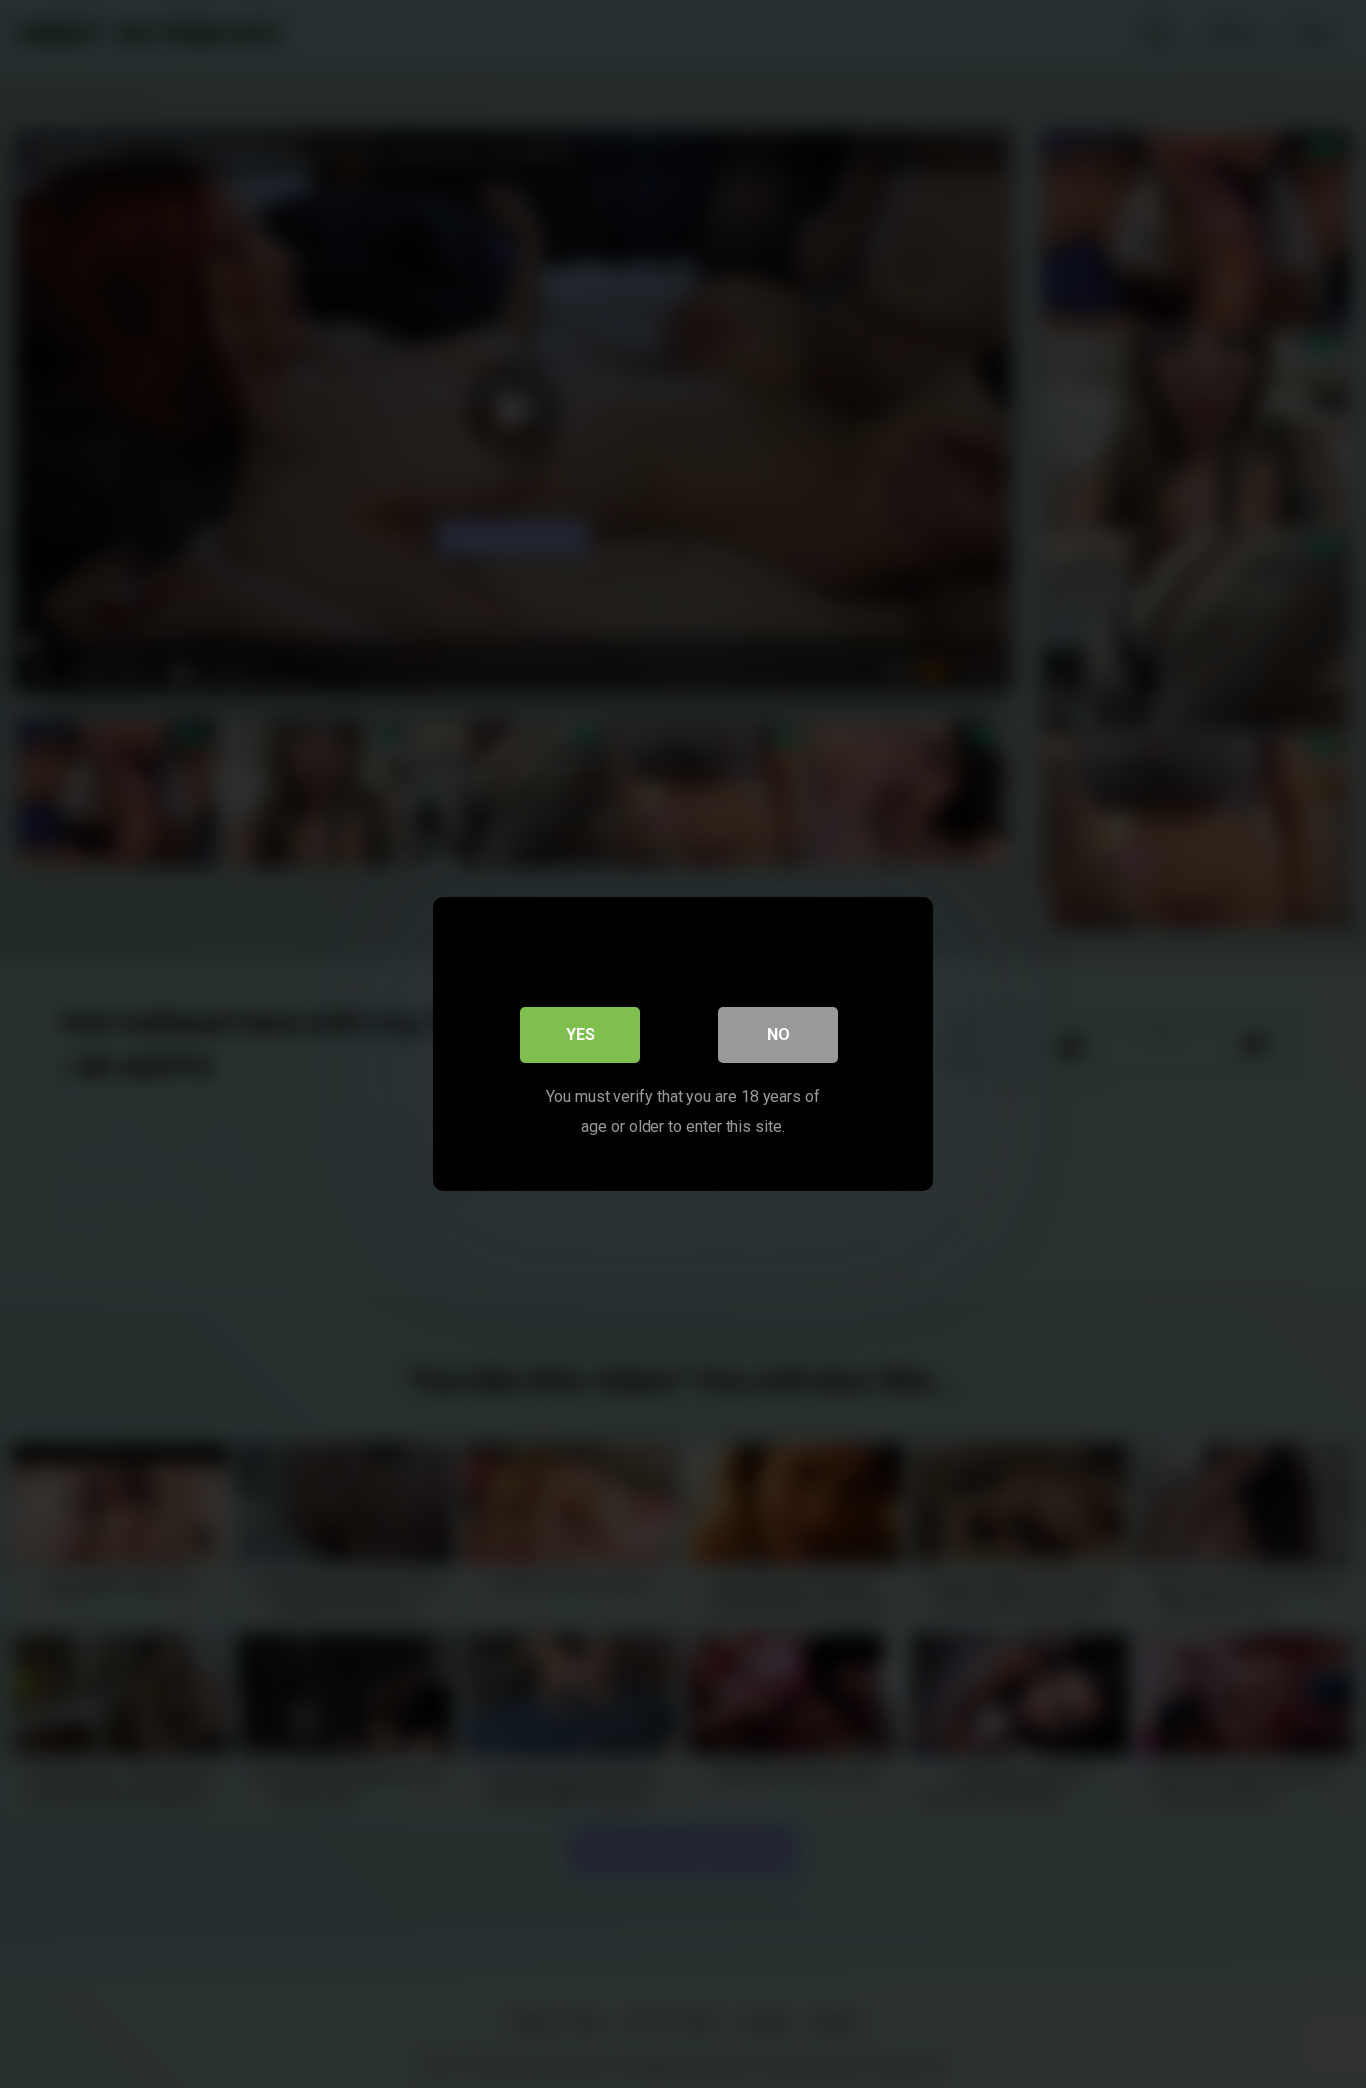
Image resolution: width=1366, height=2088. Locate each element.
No (778, 1034)
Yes (580, 1034)
